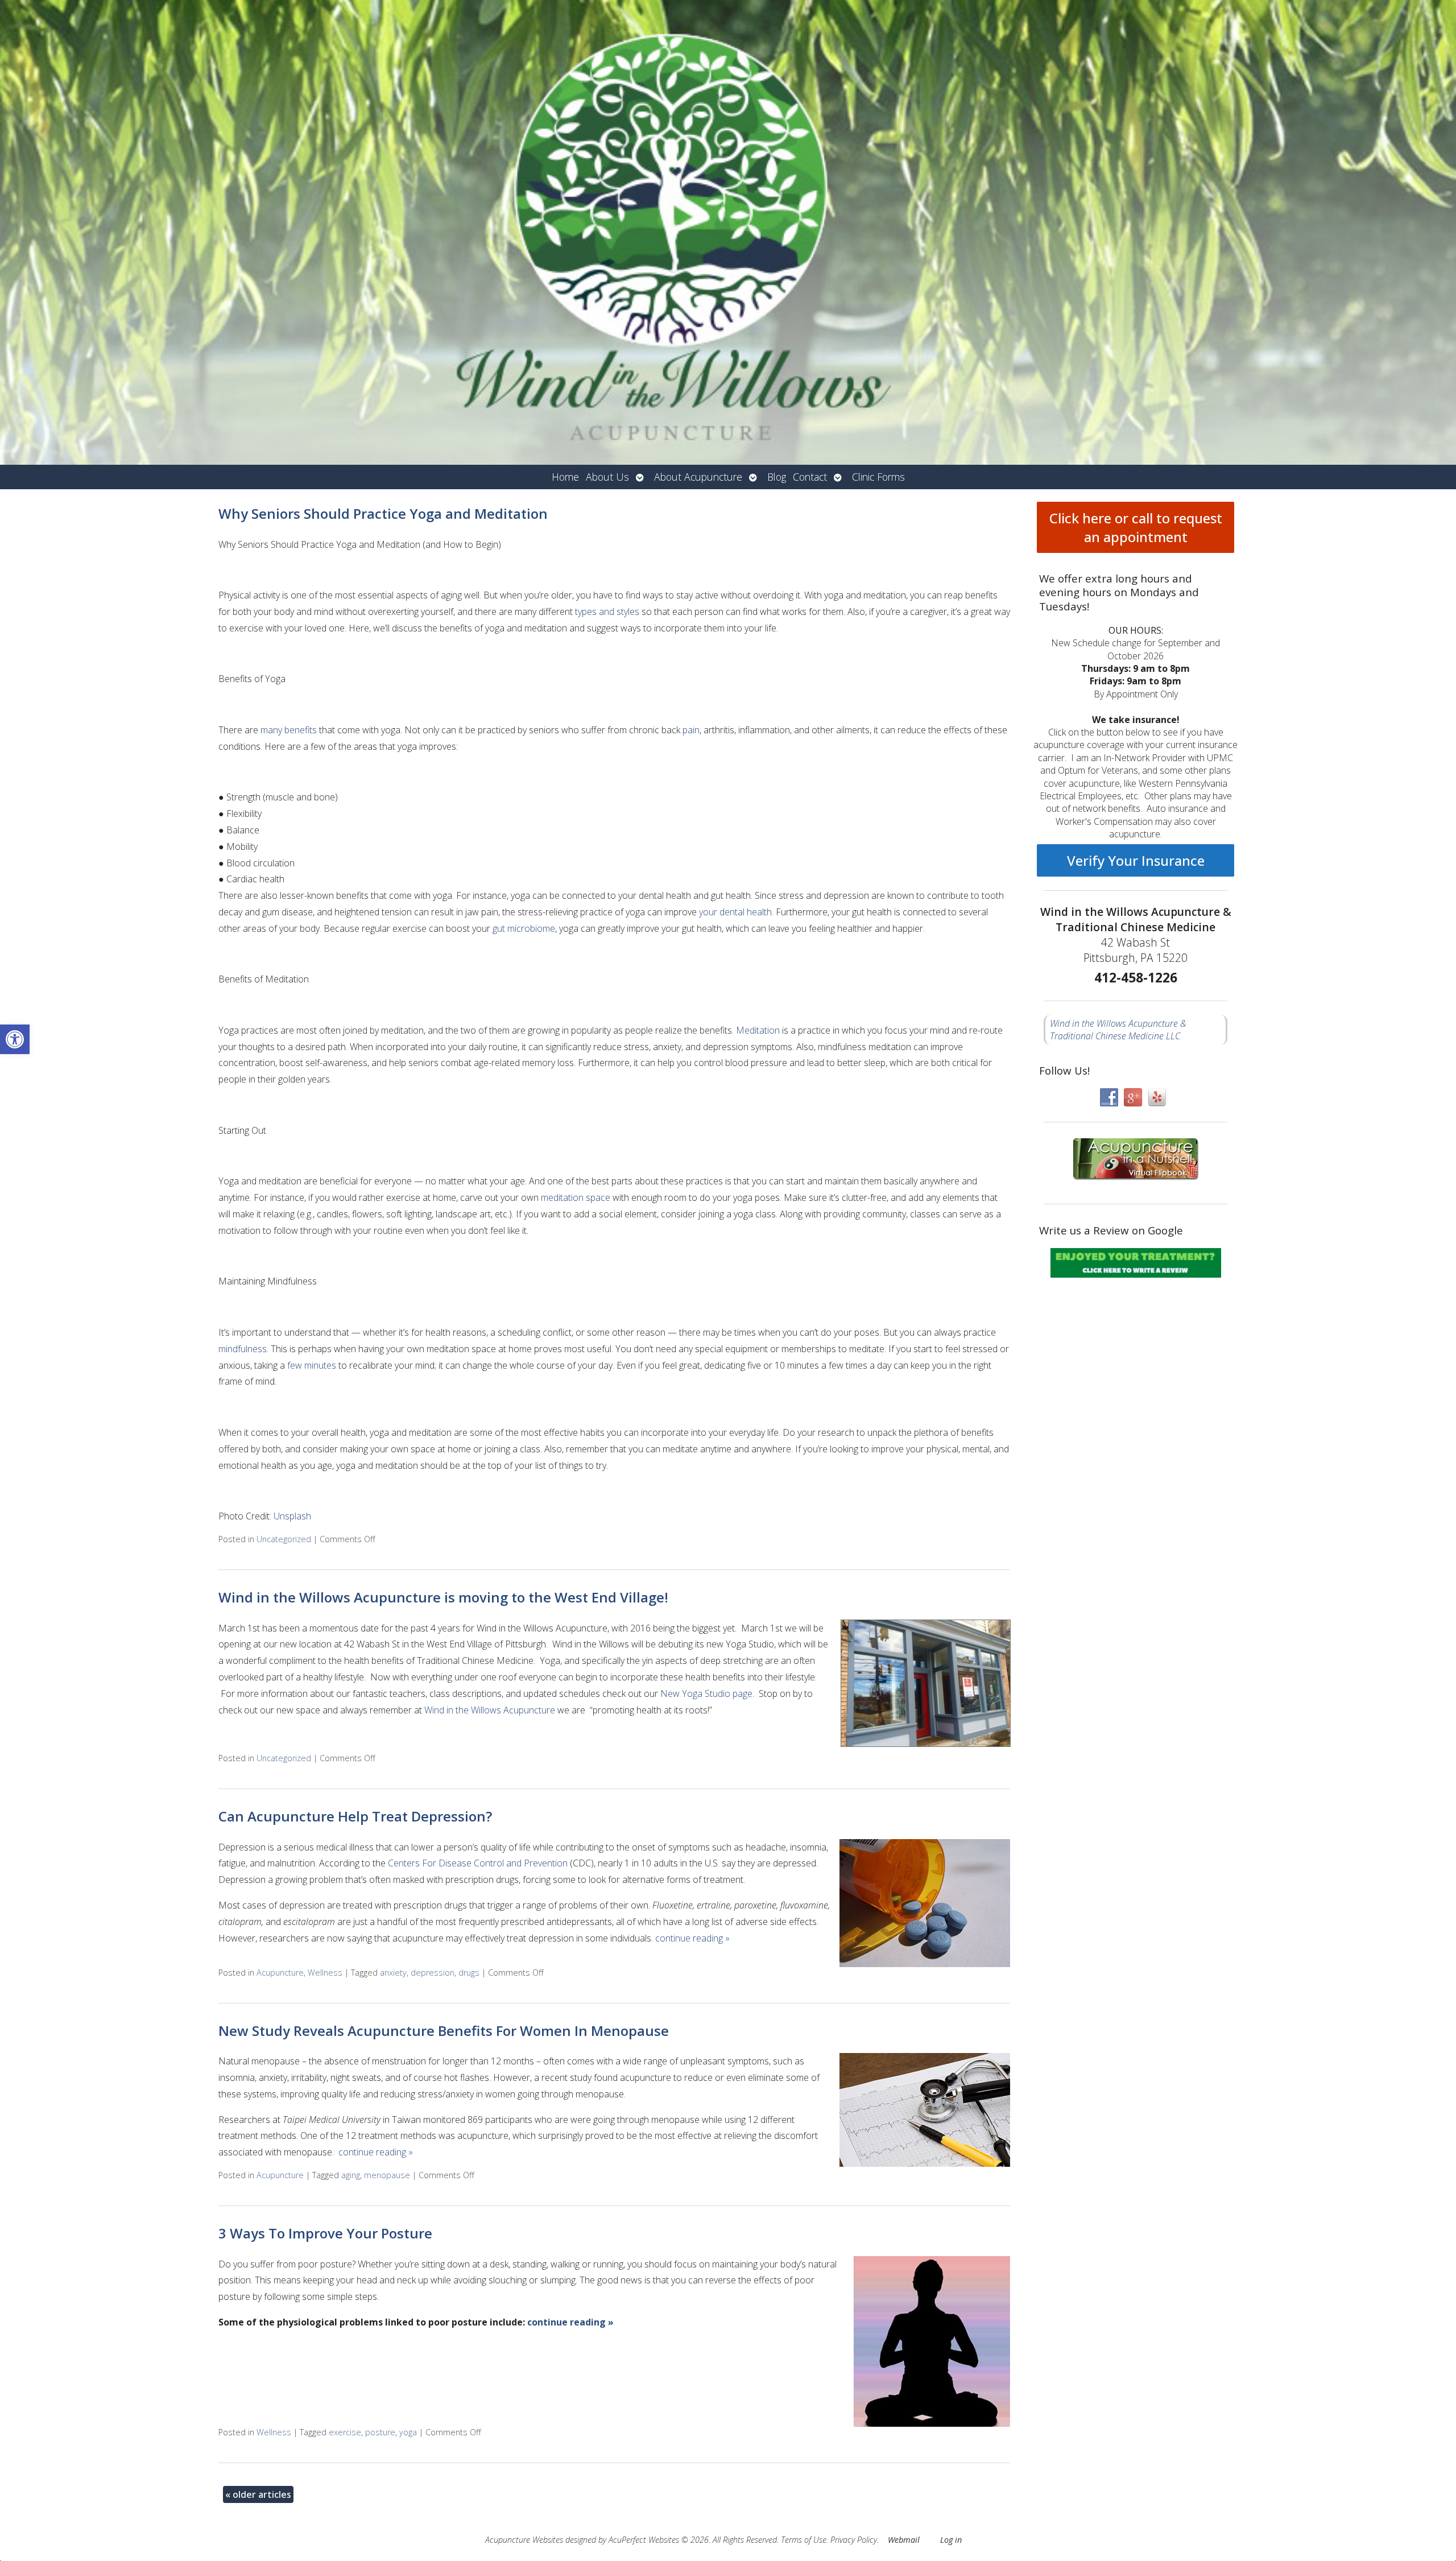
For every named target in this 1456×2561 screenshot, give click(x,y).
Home (565, 477)
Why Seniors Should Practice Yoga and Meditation (383, 513)
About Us (607, 477)
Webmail (904, 2540)
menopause (387, 2175)
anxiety (393, 1973)
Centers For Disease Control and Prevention (478, 1863)
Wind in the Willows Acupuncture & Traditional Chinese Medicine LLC (1118, 1030)
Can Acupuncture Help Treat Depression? (355, 1816)
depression (433, 1973)
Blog (777, 477)
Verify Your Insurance (1136, 860)
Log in (951, 2540)
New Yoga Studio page (706, 1693)
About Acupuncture (698, 477)
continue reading (692, 1938)
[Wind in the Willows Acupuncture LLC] (728, 232)
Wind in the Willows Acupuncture (490, 1710)
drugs (469, 1973)
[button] (15, 1039)
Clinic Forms (878, 477)
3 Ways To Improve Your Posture (325, 2233)
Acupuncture (280, 1973)
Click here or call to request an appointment (1136, 527)
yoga (408, 2432)
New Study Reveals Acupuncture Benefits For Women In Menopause (444, 2031)
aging (351, 2175)
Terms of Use (804, 2540)
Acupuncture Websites (524, 2540)
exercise (345, 2432)
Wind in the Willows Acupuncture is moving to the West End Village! (443, 1597)
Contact (810, 477)
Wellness (325, 1973)
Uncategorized (284, 1539)
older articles (258, 2494)
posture (380, 2432)
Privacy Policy (854, 2540)
